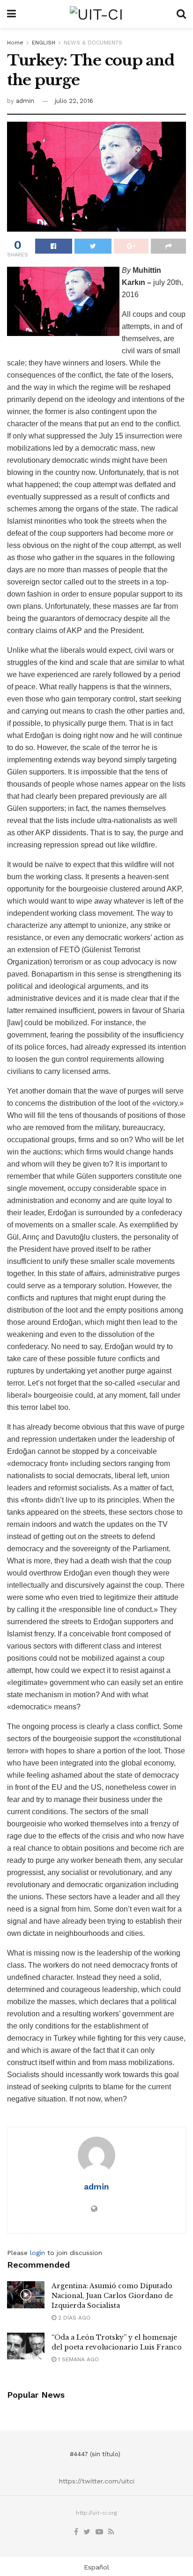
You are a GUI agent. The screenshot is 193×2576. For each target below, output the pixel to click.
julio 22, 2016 (74, 101)
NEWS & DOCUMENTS (93, 43)
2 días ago (73, 2318)
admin (25, 101)
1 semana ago (78, 2359)
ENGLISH (44, 43)
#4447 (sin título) (95, 2454)
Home (15, 43)
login (37, 2253)
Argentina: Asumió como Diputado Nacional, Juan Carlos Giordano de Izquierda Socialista (112, 2296)
